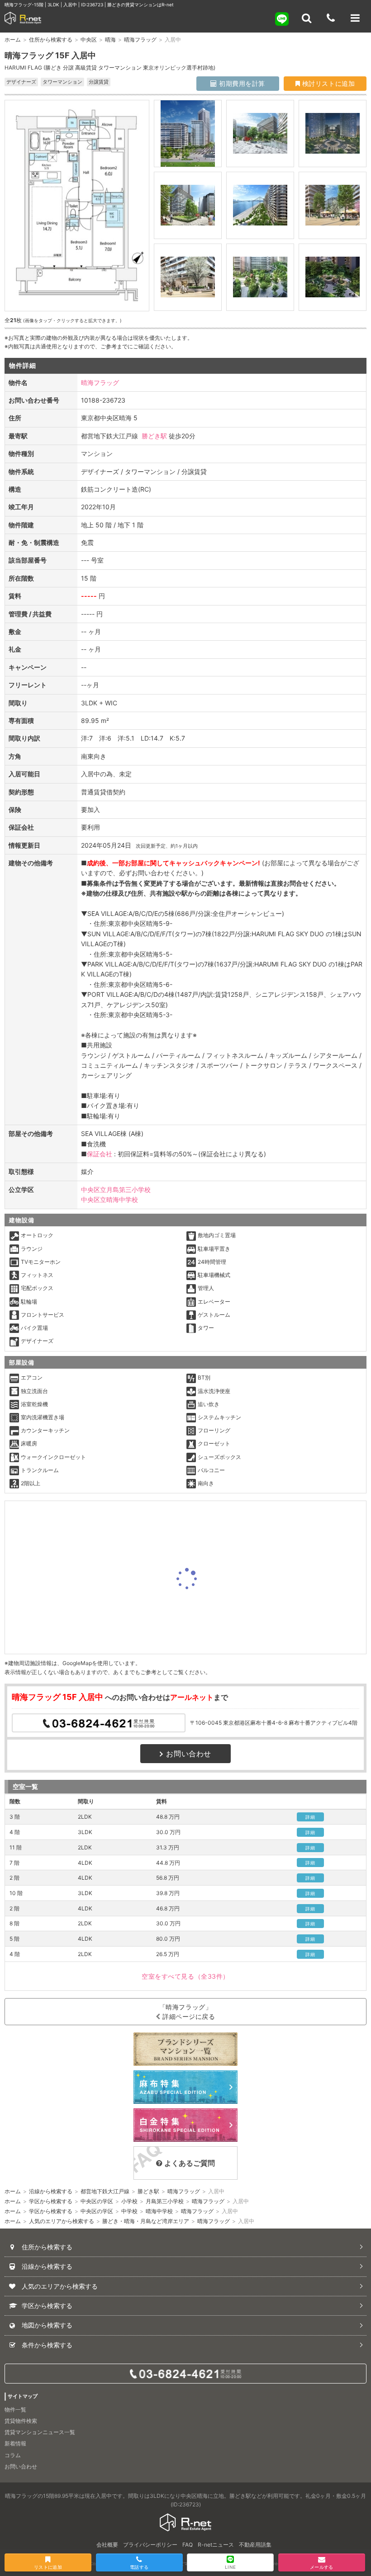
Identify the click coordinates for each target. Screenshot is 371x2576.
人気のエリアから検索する (62, 2221)
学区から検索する (51, 2201)
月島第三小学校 (165, 2201)
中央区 (89, 40)
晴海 (110, 40)
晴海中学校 (159, 2211)
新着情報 (15, 2443)
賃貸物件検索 (21, 2421)
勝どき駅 (154, 436)
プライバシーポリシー (150, 2545)
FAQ (188, 2545)
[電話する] (331, 18)
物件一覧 (15, 2409)
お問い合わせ (189, 1754)
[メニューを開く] (355, 18)
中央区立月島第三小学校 (116, 1189)
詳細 (310, 1817)
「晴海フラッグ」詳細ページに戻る (187, 2012)
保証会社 (100, 1154)
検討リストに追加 (327, 83)
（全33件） (185, 1976)
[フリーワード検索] (306, 18)
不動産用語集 (255, 2545)
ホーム (13, 40)
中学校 (129, 2211)
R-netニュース (216, 2545)
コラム (13, 2455)
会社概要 (107, 2545)
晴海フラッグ (140, 40)
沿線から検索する (51, 2191)
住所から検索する (51, 40)
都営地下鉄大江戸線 (105, 2191)
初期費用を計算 (241, 83)
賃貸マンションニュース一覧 (40, 2432)
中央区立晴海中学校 (109, 1199)
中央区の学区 (97, 2201)
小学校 (129, 2201)
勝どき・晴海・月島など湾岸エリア (146, 2221)
